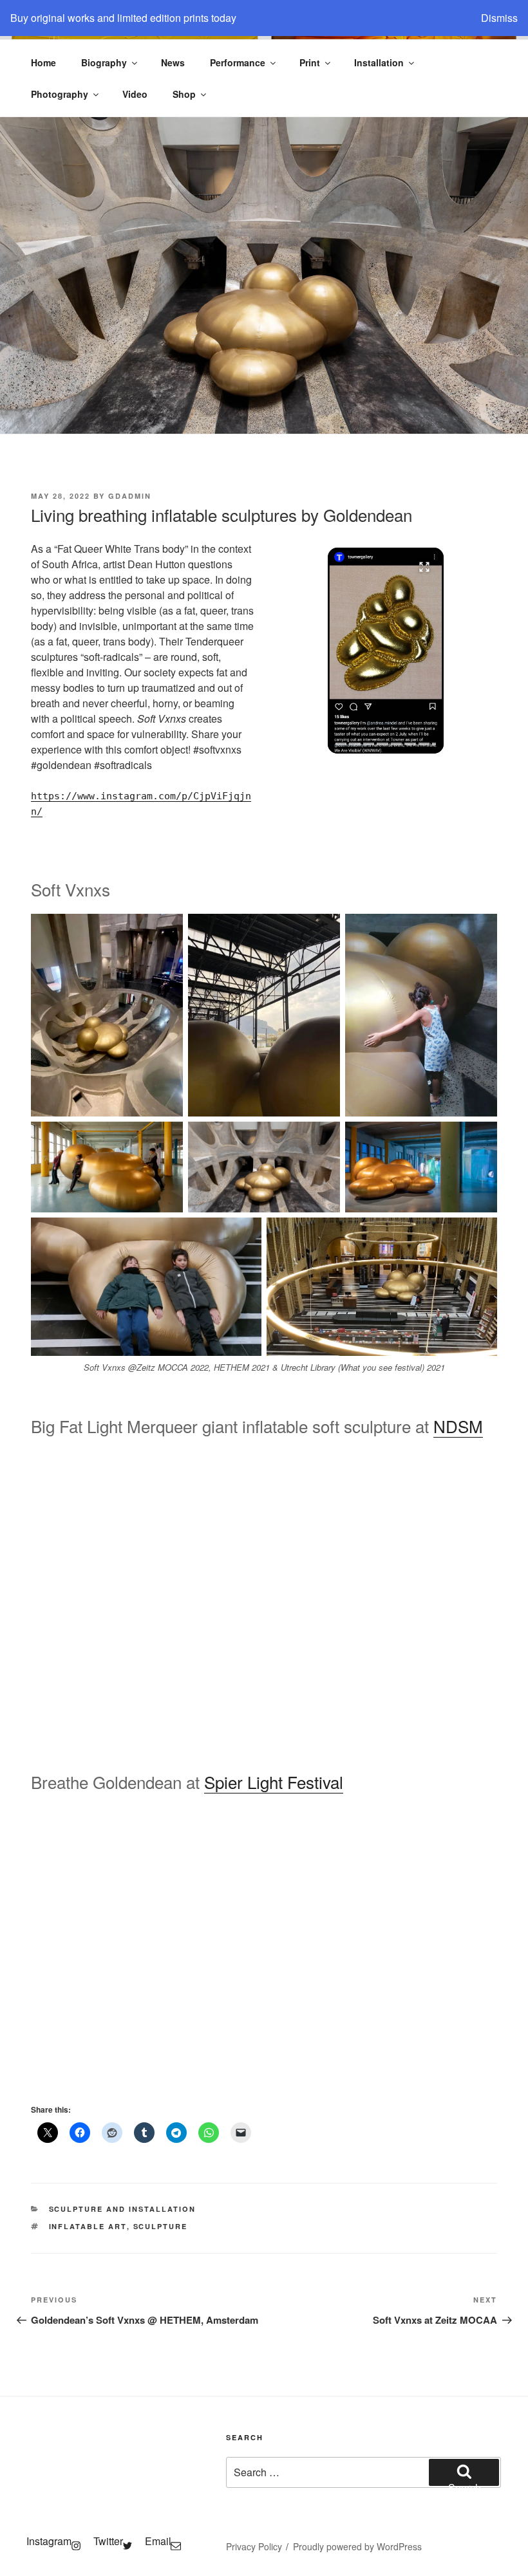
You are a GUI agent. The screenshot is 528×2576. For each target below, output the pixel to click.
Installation (379, 62)
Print (310, 62)
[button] (42, 1591)
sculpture (161, 2226)
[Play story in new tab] (386, 651)
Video (135, 94)
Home (43, 62)
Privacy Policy (254, 2546)
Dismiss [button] (499, 18)
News (173, 62)
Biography (104, 62)
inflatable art (88, 2226)
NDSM (458, 1426)
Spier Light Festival (274, 1782)
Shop (184, 94)
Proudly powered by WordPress (357, 2546)
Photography (60, 94)
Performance (238, 62)
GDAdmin (130, 496)
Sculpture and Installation (123, 2209)
